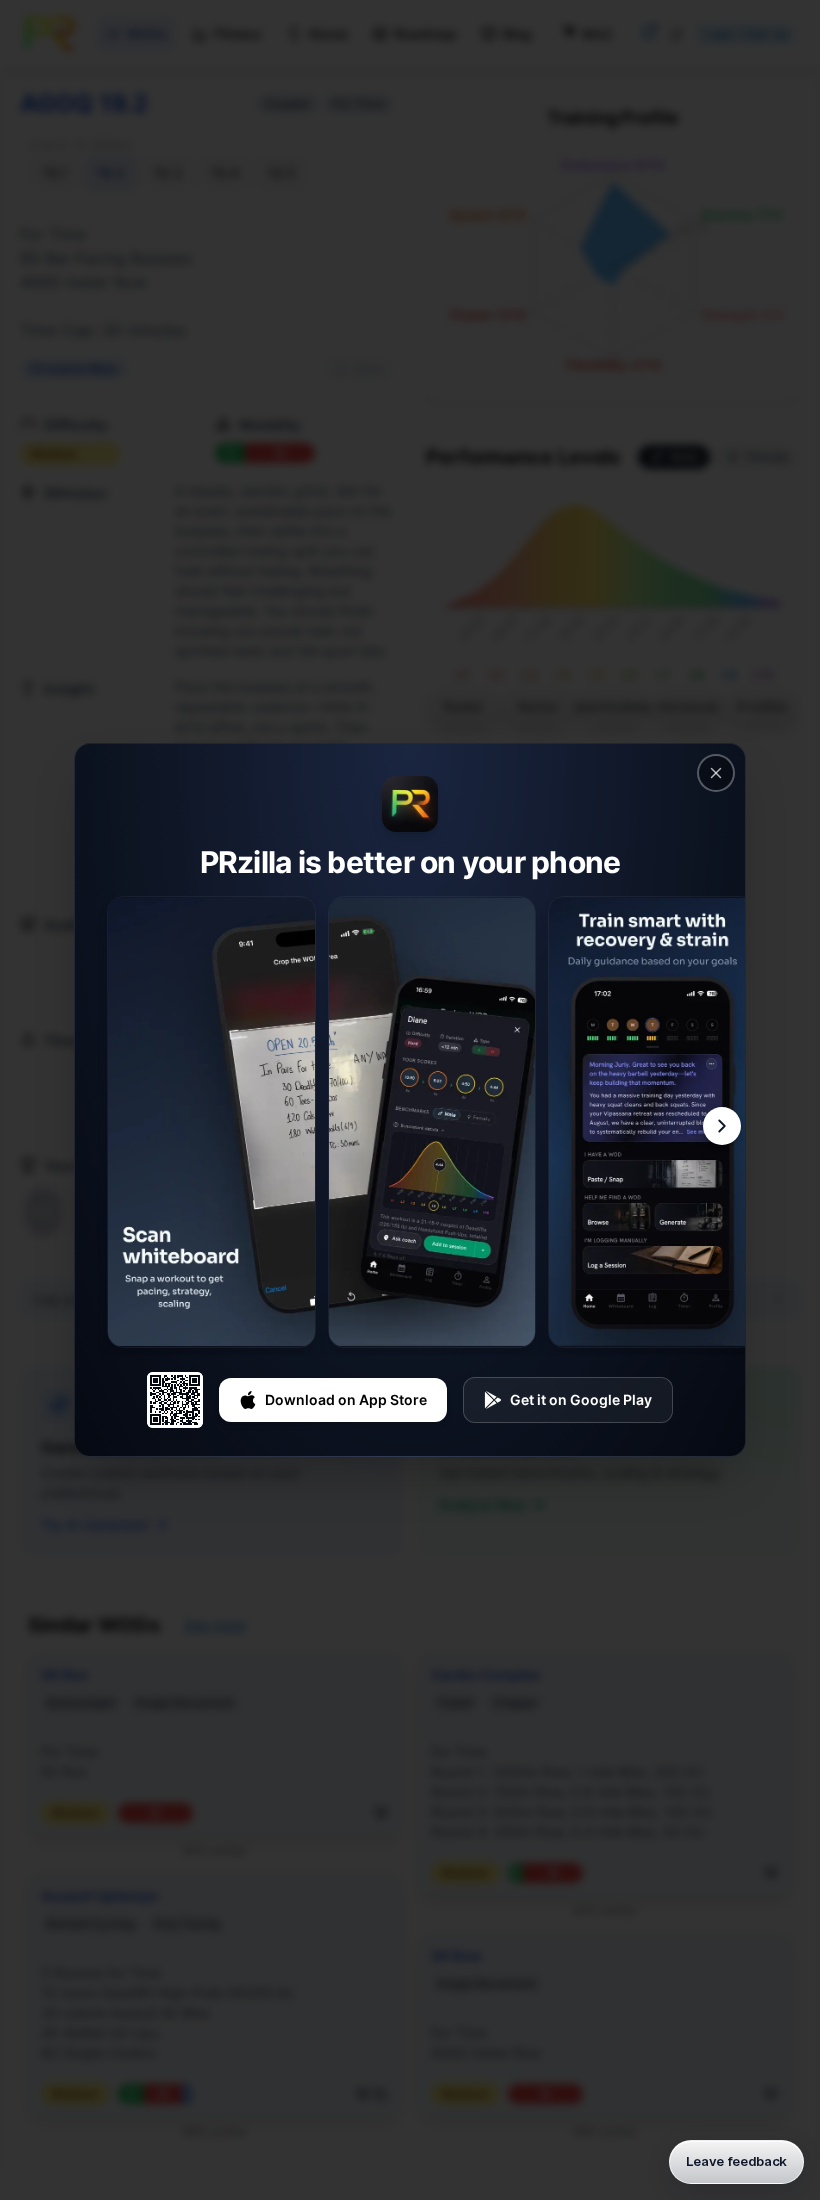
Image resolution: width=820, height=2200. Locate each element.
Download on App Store (346, 1399)
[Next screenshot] (722, 1126)
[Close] (716, 773)
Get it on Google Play (581, 1399)
